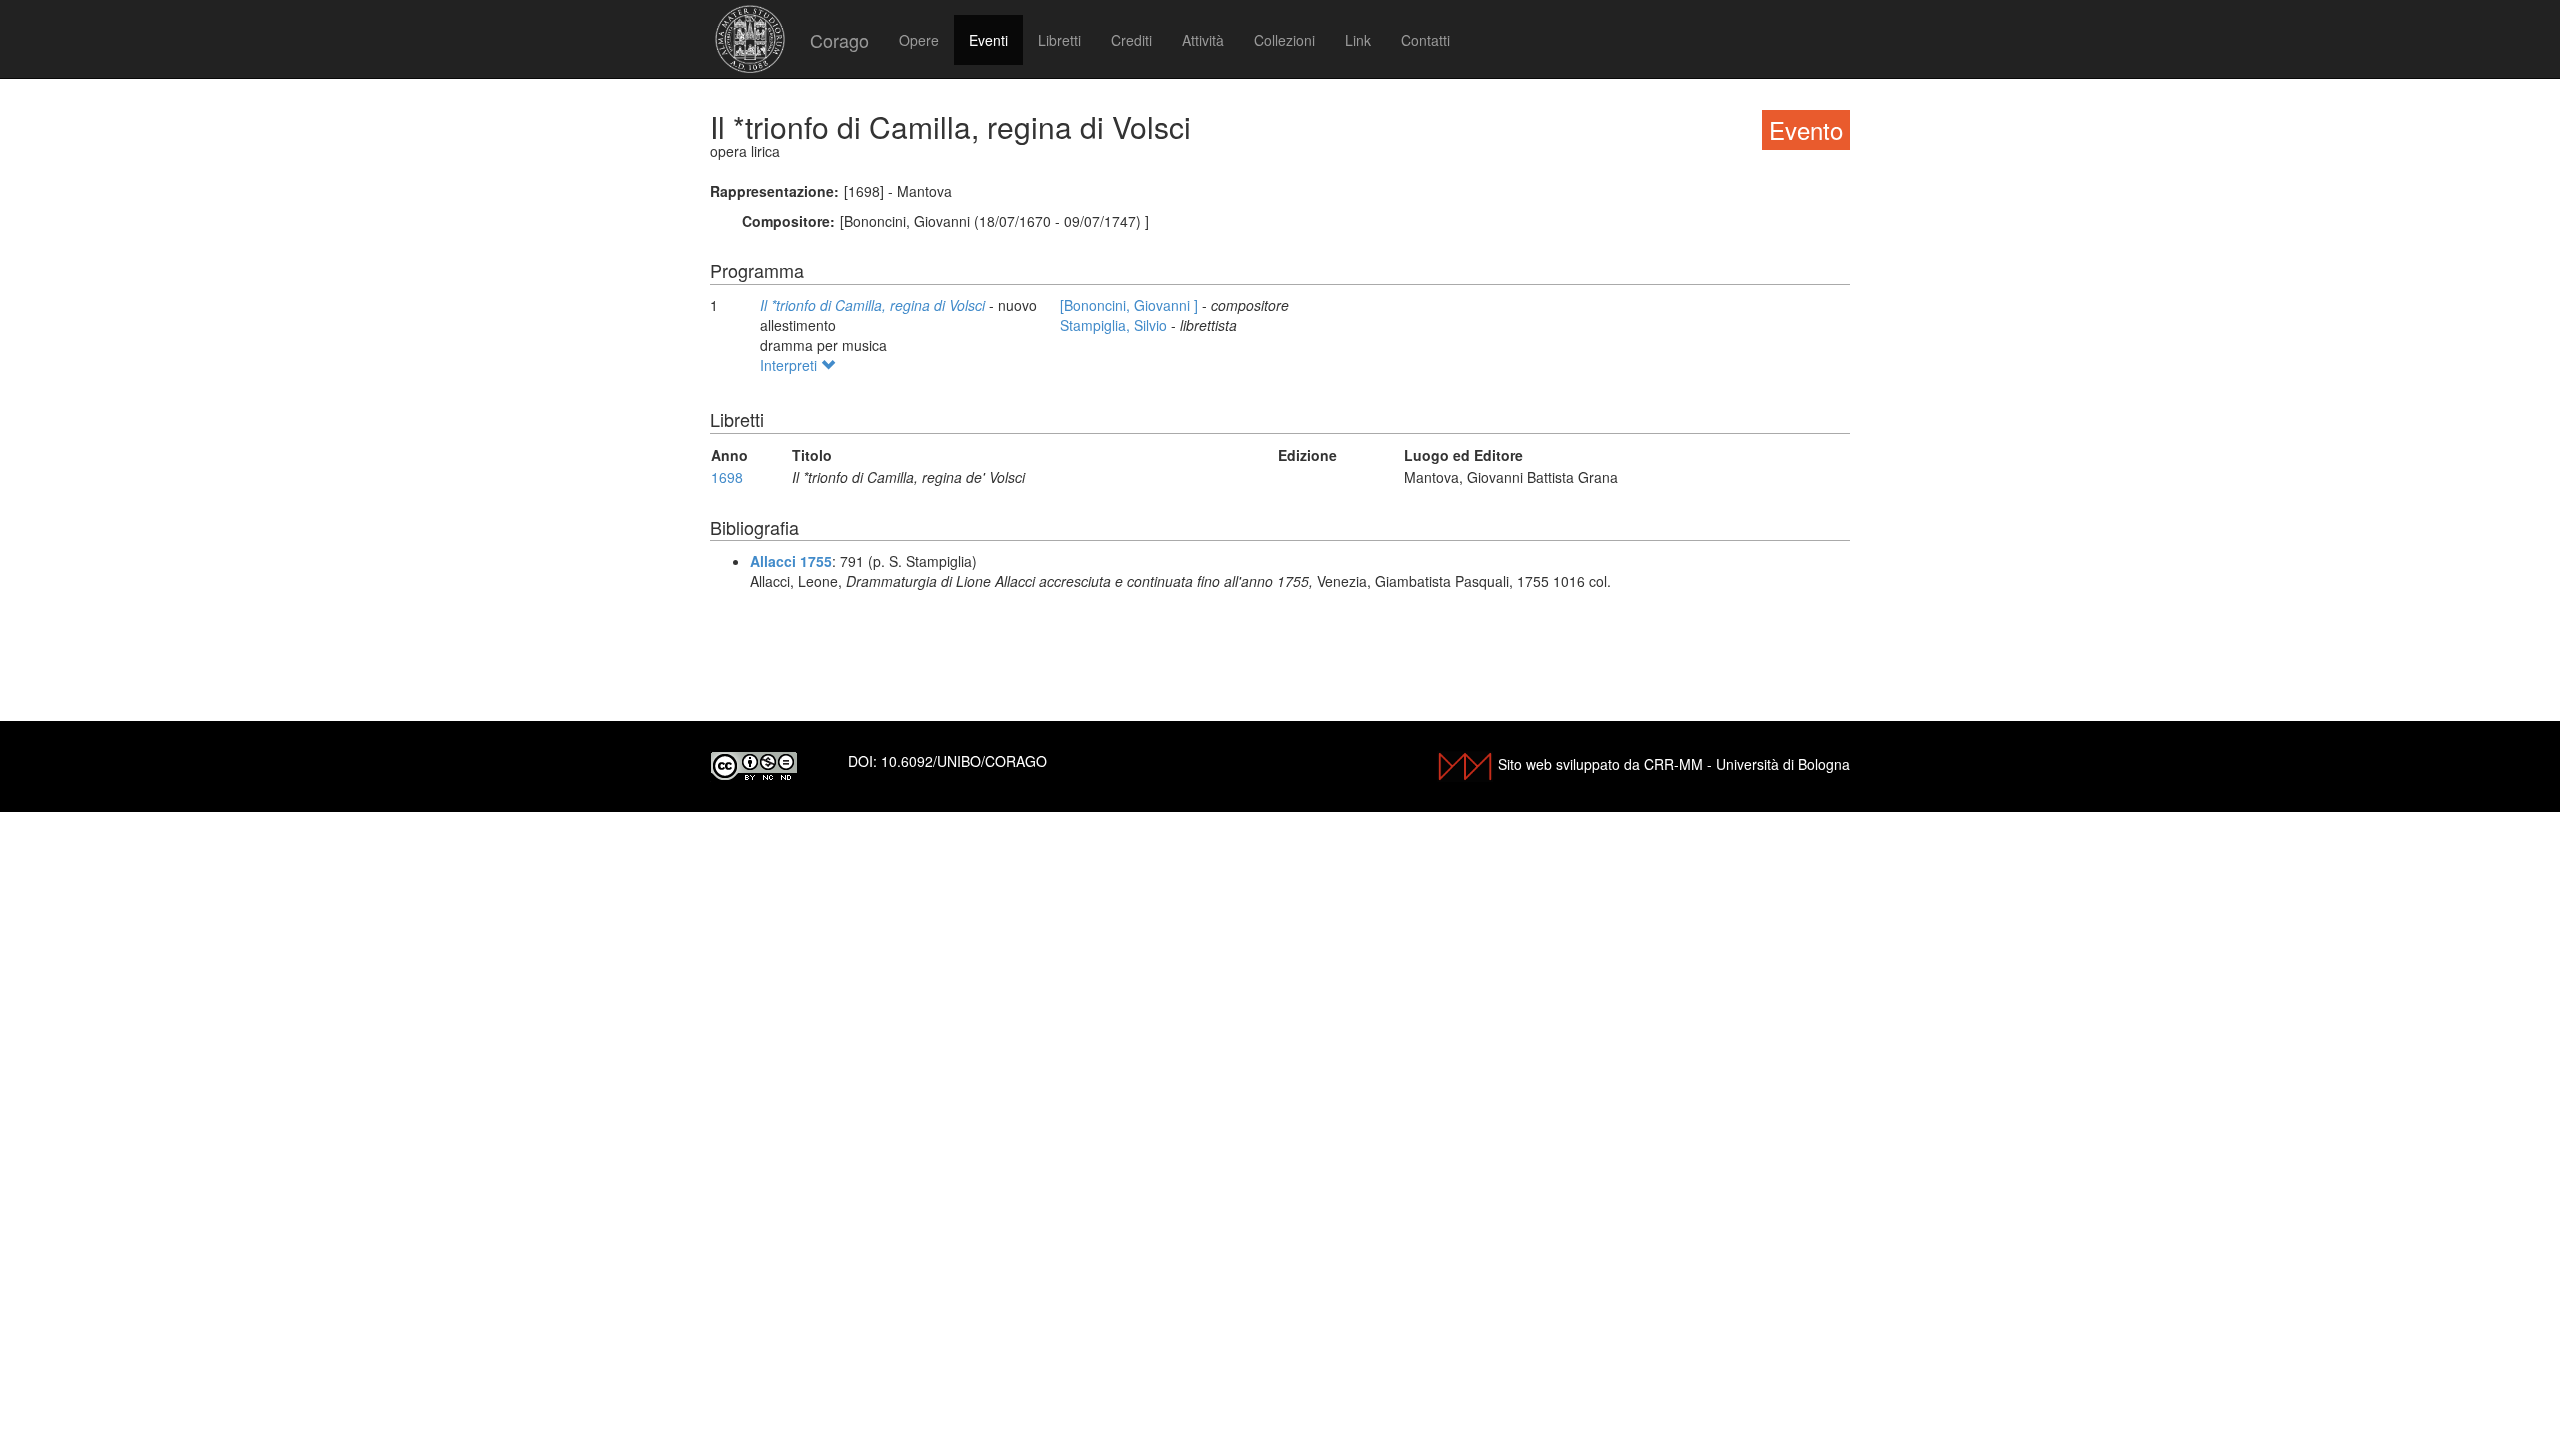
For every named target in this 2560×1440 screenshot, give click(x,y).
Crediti (1131, 40)
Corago (839, 40)
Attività (1203, 40)
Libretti (1059, 40)
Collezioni (1284, 40)
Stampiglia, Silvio (1115, 325)
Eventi (988, 40)
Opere (919, 40)
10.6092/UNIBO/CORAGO (964, 761)
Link (1358, 40)
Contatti (1425, 40)
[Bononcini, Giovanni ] (1131, 305)
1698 (727, 477)
